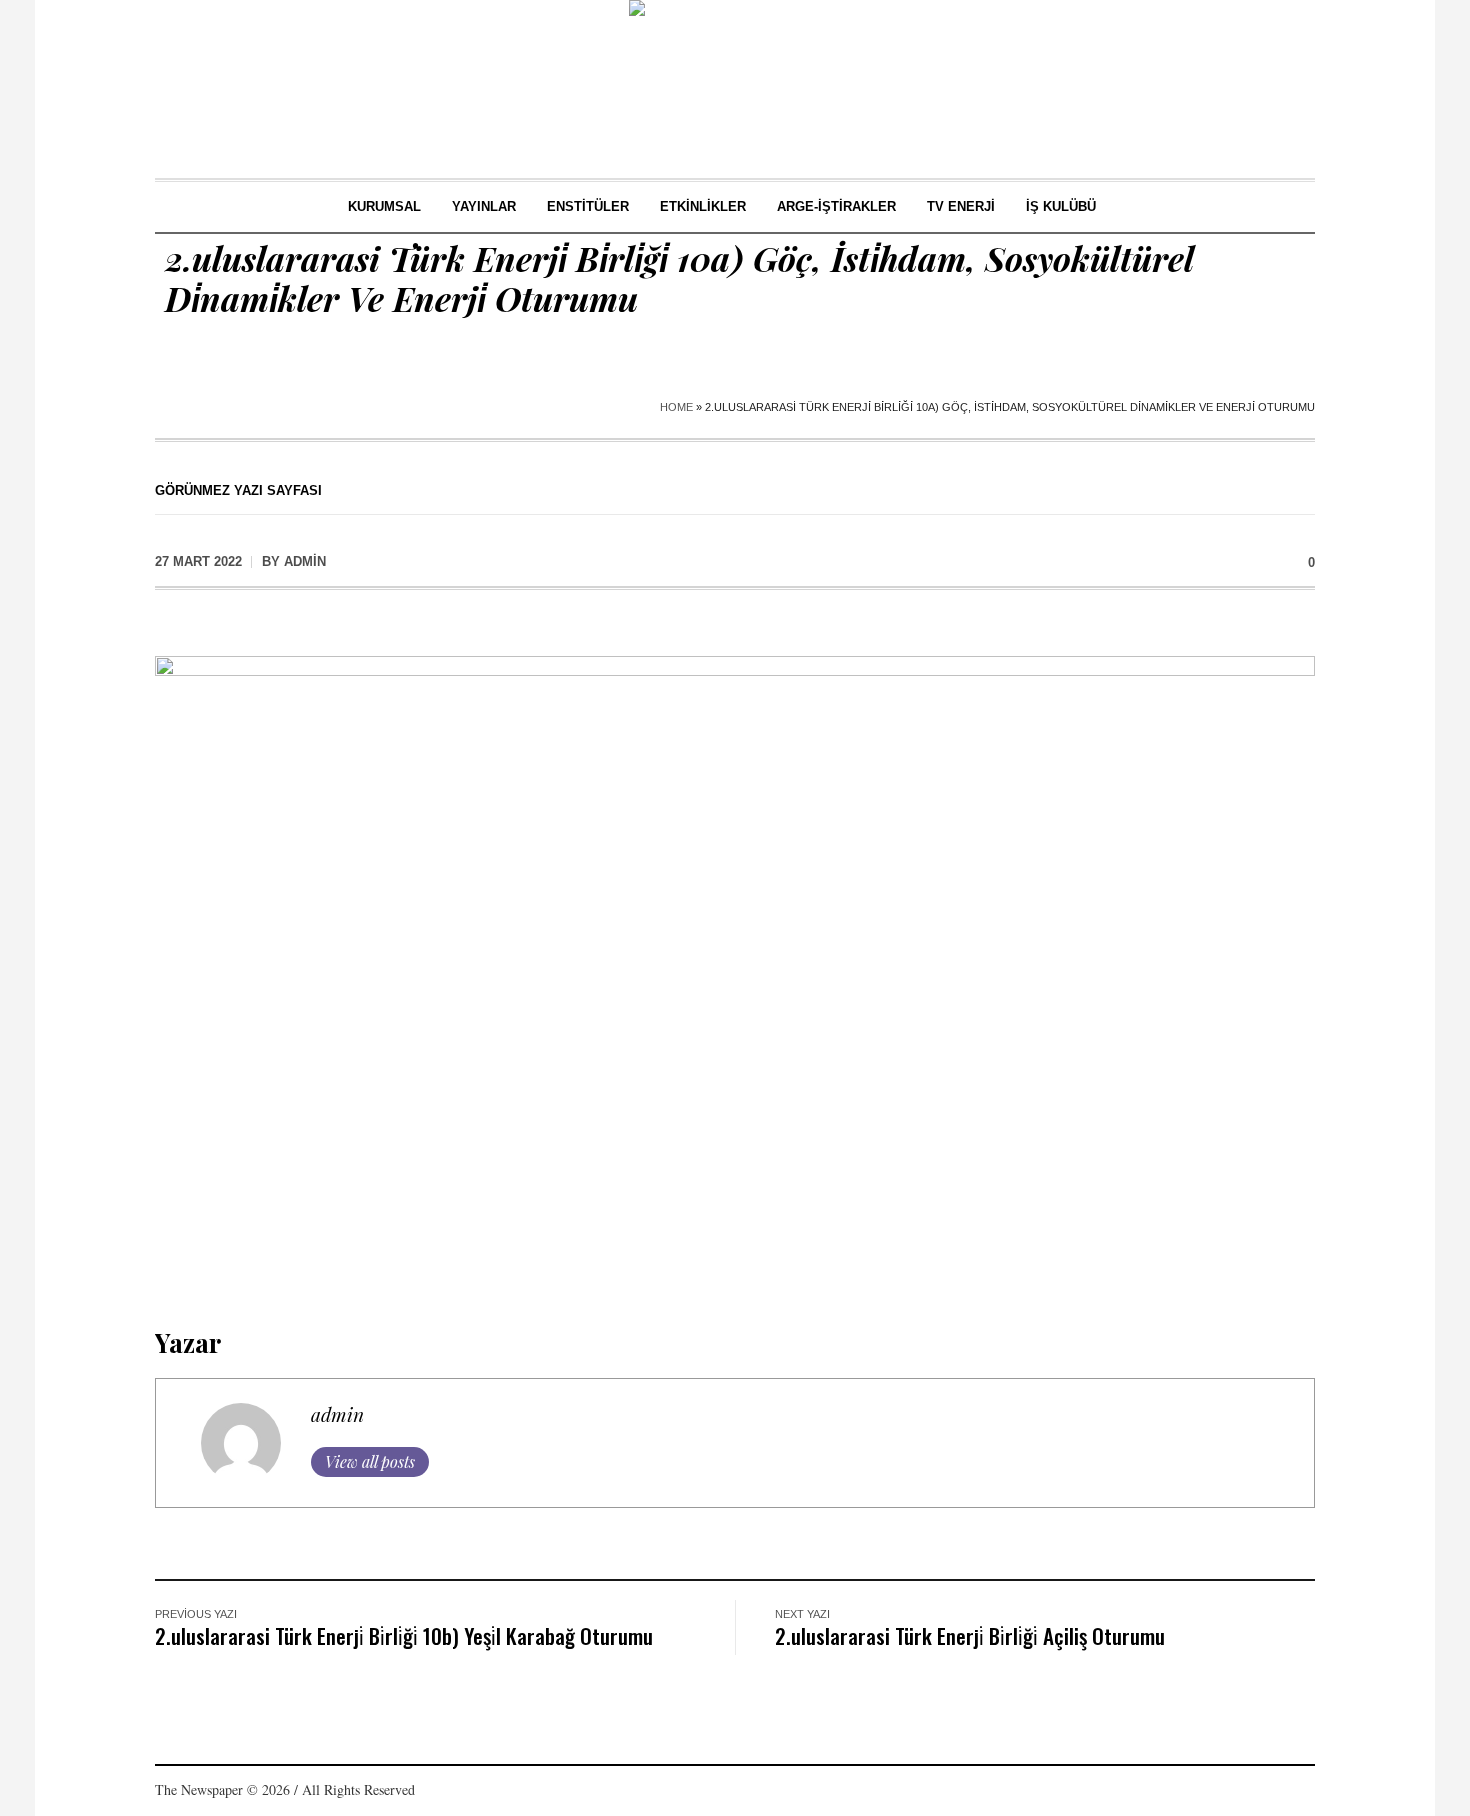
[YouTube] (1299, 1792)
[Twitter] (1269, 1792)
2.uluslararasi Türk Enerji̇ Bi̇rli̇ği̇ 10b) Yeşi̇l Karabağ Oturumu (404, 1635)
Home (676, 407)
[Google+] (1209, 1792)
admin (337, 1414)
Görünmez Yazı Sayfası (238, 490)
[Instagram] (1239, 1792)
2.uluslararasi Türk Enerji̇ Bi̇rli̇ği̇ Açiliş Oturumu (970, 1635)
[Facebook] (1179, 1792)
